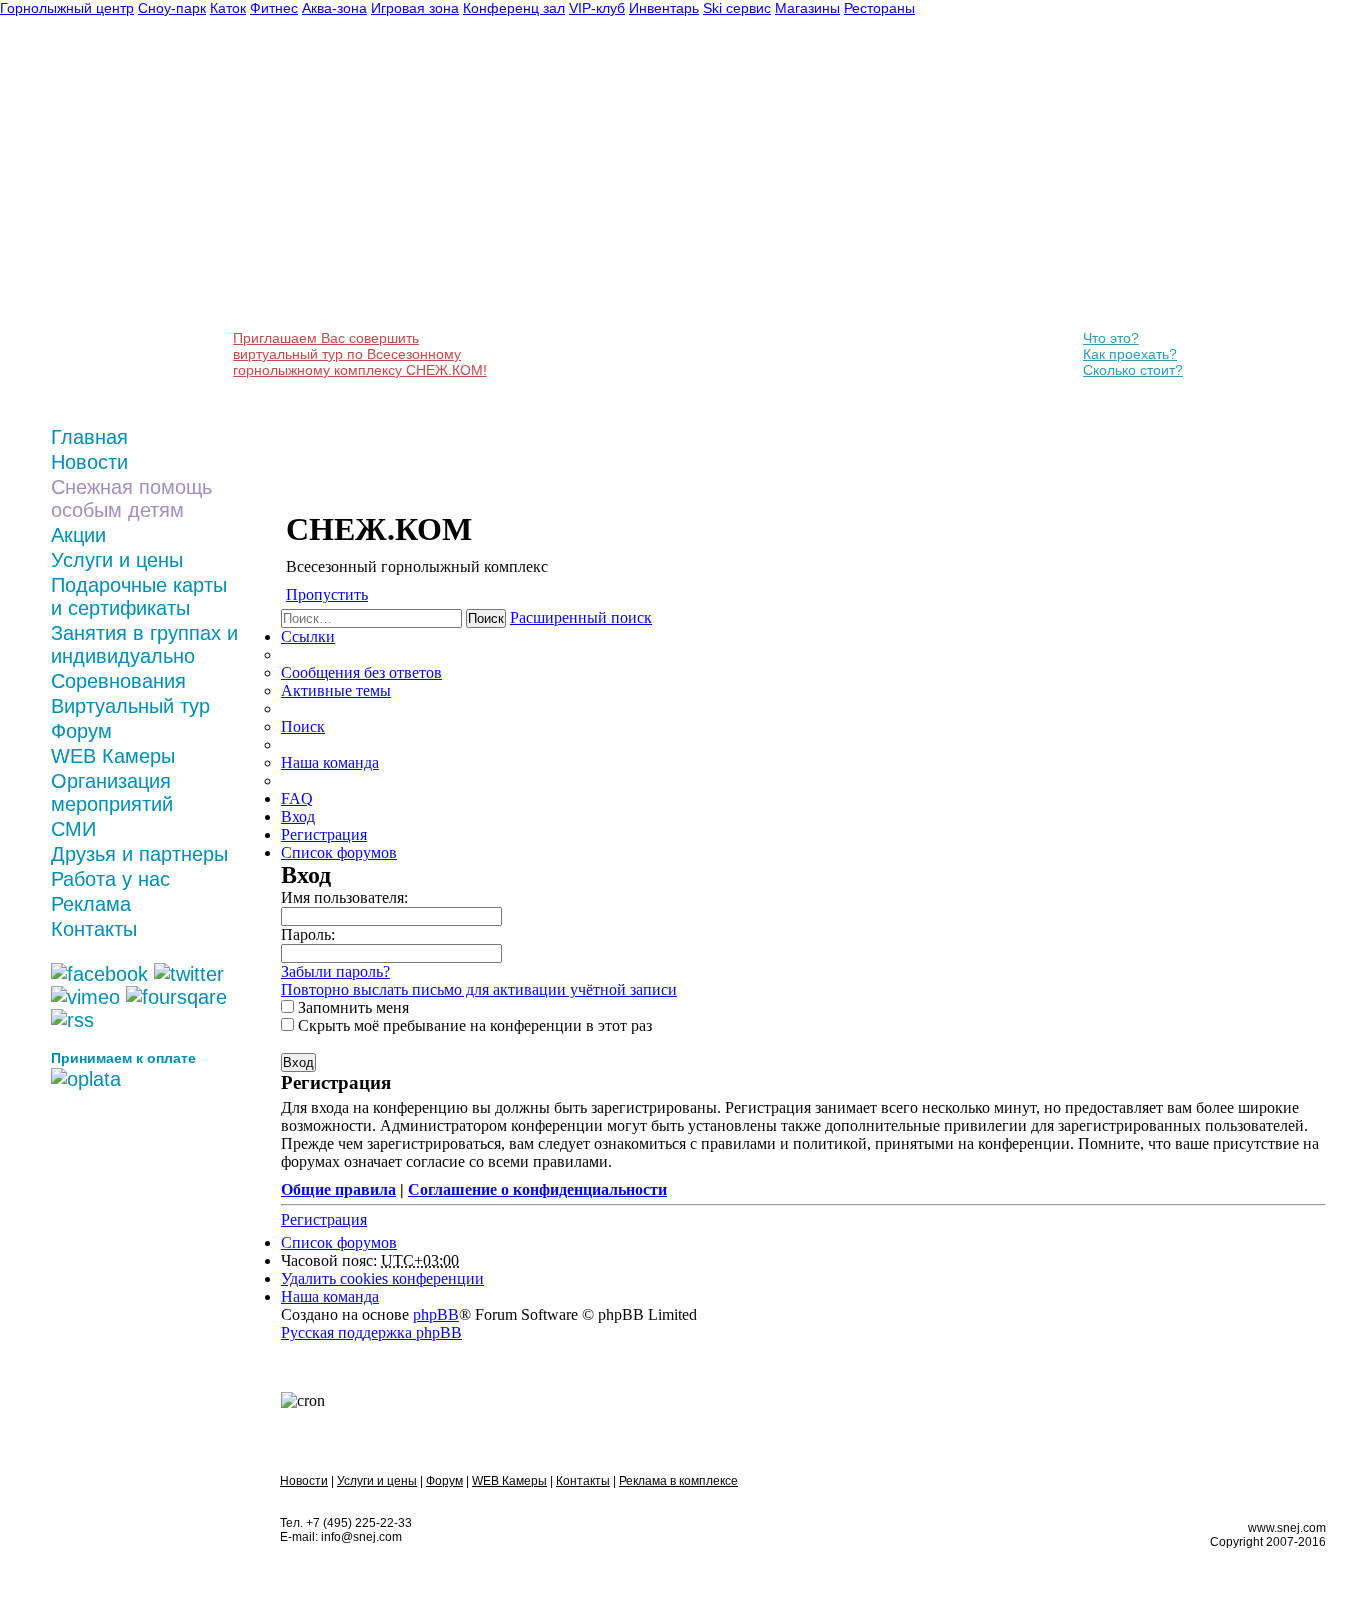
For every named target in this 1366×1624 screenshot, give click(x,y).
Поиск (486, 618)
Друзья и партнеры (139, 854)
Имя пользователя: (344, 897)
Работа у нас (110, 879)
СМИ (73, 829)
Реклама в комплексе (678, 1481)
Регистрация (324, 1219)
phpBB (436, 1314)
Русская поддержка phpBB (371, 1332)
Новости (89, 462)
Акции (78, 535)
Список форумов (339, 1242)
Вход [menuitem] (298, 816)
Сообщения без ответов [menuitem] (361, 672)
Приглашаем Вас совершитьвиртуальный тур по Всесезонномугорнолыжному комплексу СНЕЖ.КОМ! (360, 354)
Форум (81, 731)
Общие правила (338, 1189)
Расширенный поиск (581, 617)
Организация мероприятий (112, 792)
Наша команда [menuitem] (330, 762)
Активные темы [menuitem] (336, 690)
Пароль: (308, 934)
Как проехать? (1130, 354)
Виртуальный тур (130, 706)
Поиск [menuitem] (303, 726)
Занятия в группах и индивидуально (144, 644)
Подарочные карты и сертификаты (139, 596)
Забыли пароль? (335, 971)
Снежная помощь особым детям (131, 498)
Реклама (91, 904)
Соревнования (118, 681)
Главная (89, 437)
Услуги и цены (117, 560)
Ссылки (308, 636)
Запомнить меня (351, 1007)
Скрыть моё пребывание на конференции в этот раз (473, 1025)
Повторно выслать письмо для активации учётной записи (479, 989)
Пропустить (327, 594)
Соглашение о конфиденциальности (537, 1189)
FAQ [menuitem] (297, 798)
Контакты (94, 929)
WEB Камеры (113, 756)
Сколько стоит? (1133, 370)
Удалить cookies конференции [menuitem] (382, 1278)
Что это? (1111, 338)
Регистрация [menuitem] (324, 834)
